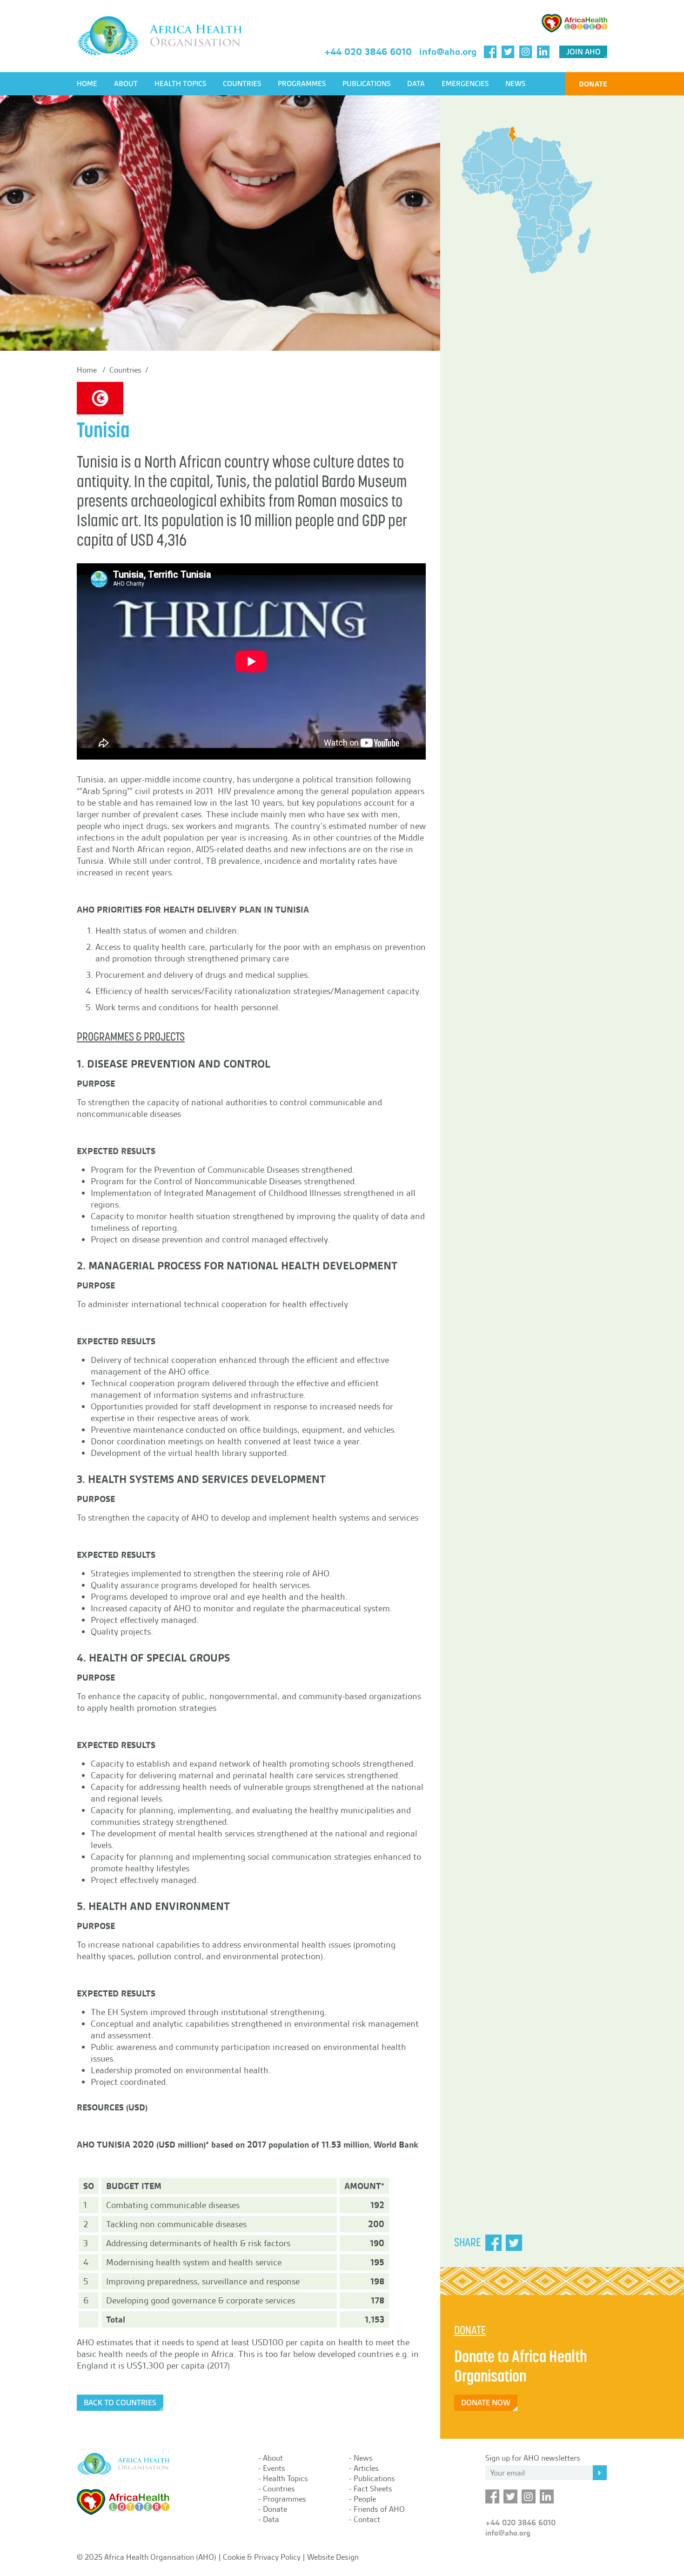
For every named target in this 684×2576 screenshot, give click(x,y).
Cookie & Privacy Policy (262, 2557)
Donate (593, 84)
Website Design (333, 2557)
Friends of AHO (379, 2509)
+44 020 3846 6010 (368, 52)
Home (87, 84)
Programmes (302, 84)
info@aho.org (448, 52)
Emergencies (465, 84)
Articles (366, 2468)
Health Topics (180, 84)
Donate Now (486, 2403)
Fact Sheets (373, 2489)
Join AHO (583, 52)
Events (274, 2468)
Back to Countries (120, 2403)
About (126, 84)
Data (416, 84)
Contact (367, 2519)
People (365, 2499)
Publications (366, 84)
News (515, 84)
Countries (242, 84)
